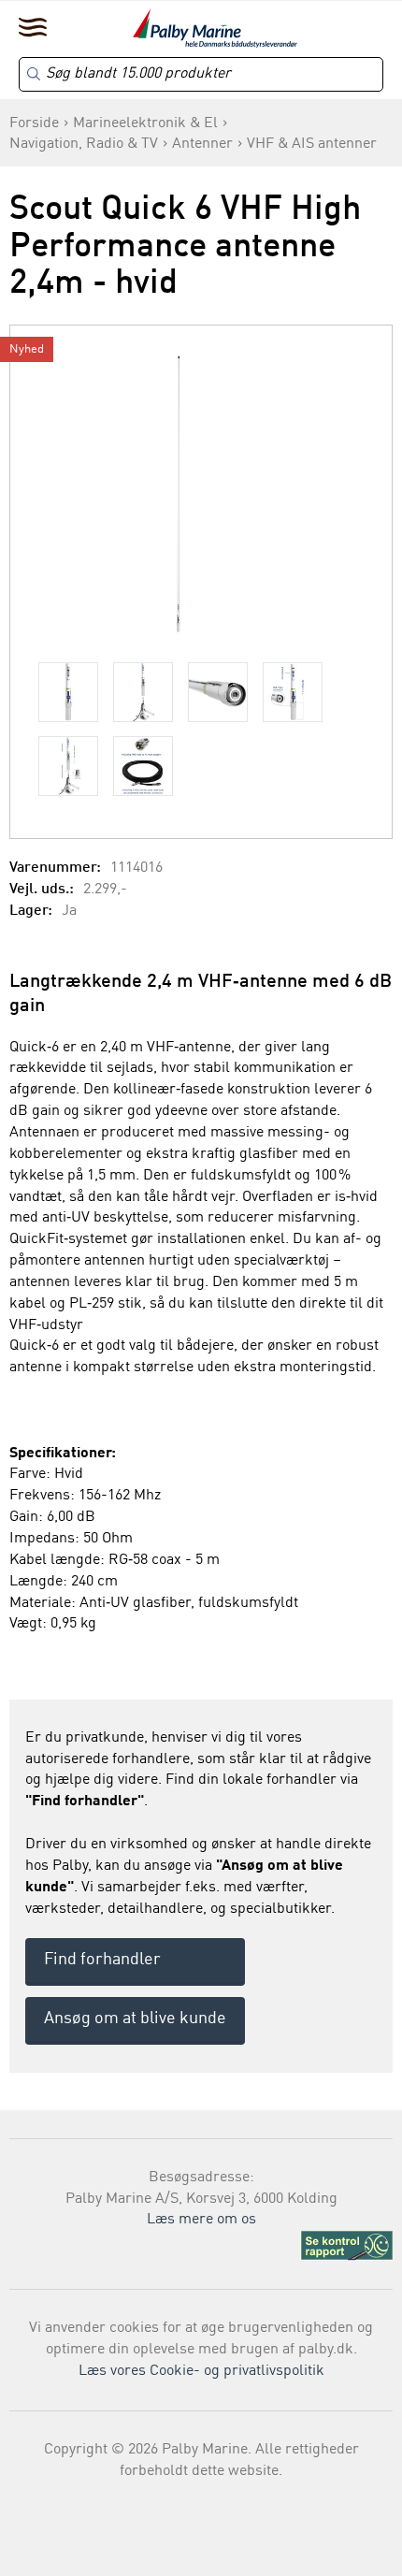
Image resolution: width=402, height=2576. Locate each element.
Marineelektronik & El (145, 123)
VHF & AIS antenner (312, 144)
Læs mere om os (201, 2220)
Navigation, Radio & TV (84, 144)
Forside (34, 123)
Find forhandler (102, 1960)
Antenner (202, 144)
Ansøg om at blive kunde (135, 2019)
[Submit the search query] (34, 74)
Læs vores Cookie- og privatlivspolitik (201, 2371)
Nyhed (27, 349)
